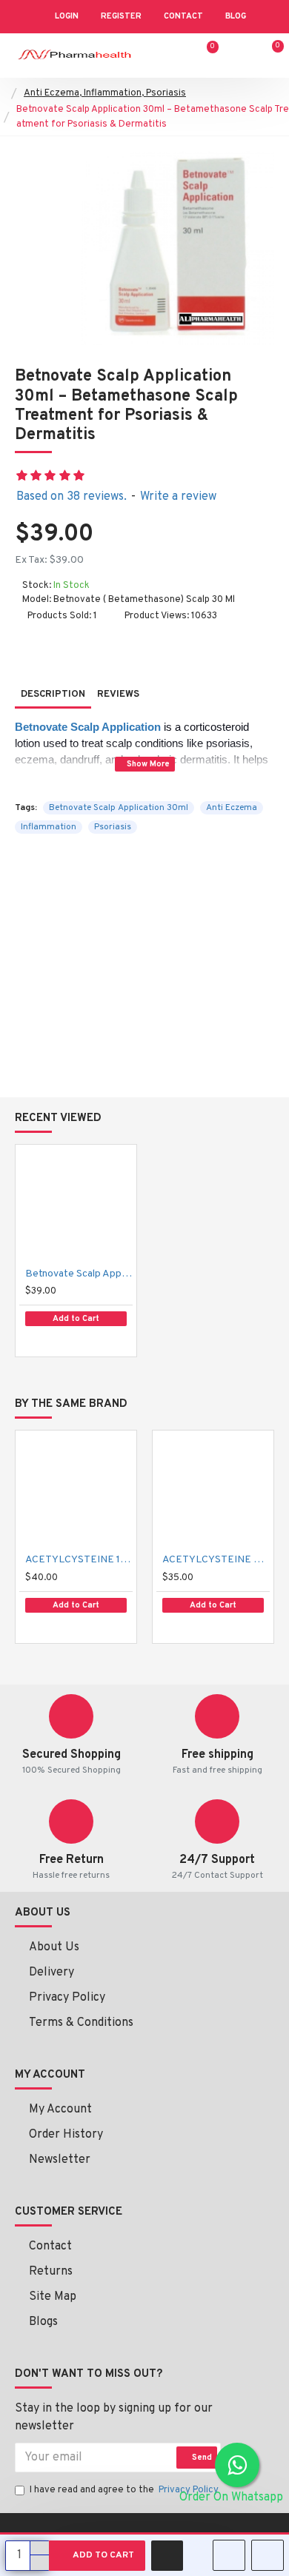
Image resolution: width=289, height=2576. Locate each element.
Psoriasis (113, 827)
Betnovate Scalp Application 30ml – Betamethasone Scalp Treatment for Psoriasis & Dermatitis (79, 1274)
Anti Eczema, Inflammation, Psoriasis (105, 93)
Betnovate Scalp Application (88, 727)
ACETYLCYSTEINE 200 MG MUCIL (216, 1560)
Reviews (118, 695)
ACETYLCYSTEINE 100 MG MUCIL (79, 1560)
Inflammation (49, 827)
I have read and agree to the (124, 2490)
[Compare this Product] (77, 1342)
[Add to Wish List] (44, 1341)
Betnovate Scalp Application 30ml (119, 808)
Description (53, 695)
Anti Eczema (232, 808)
